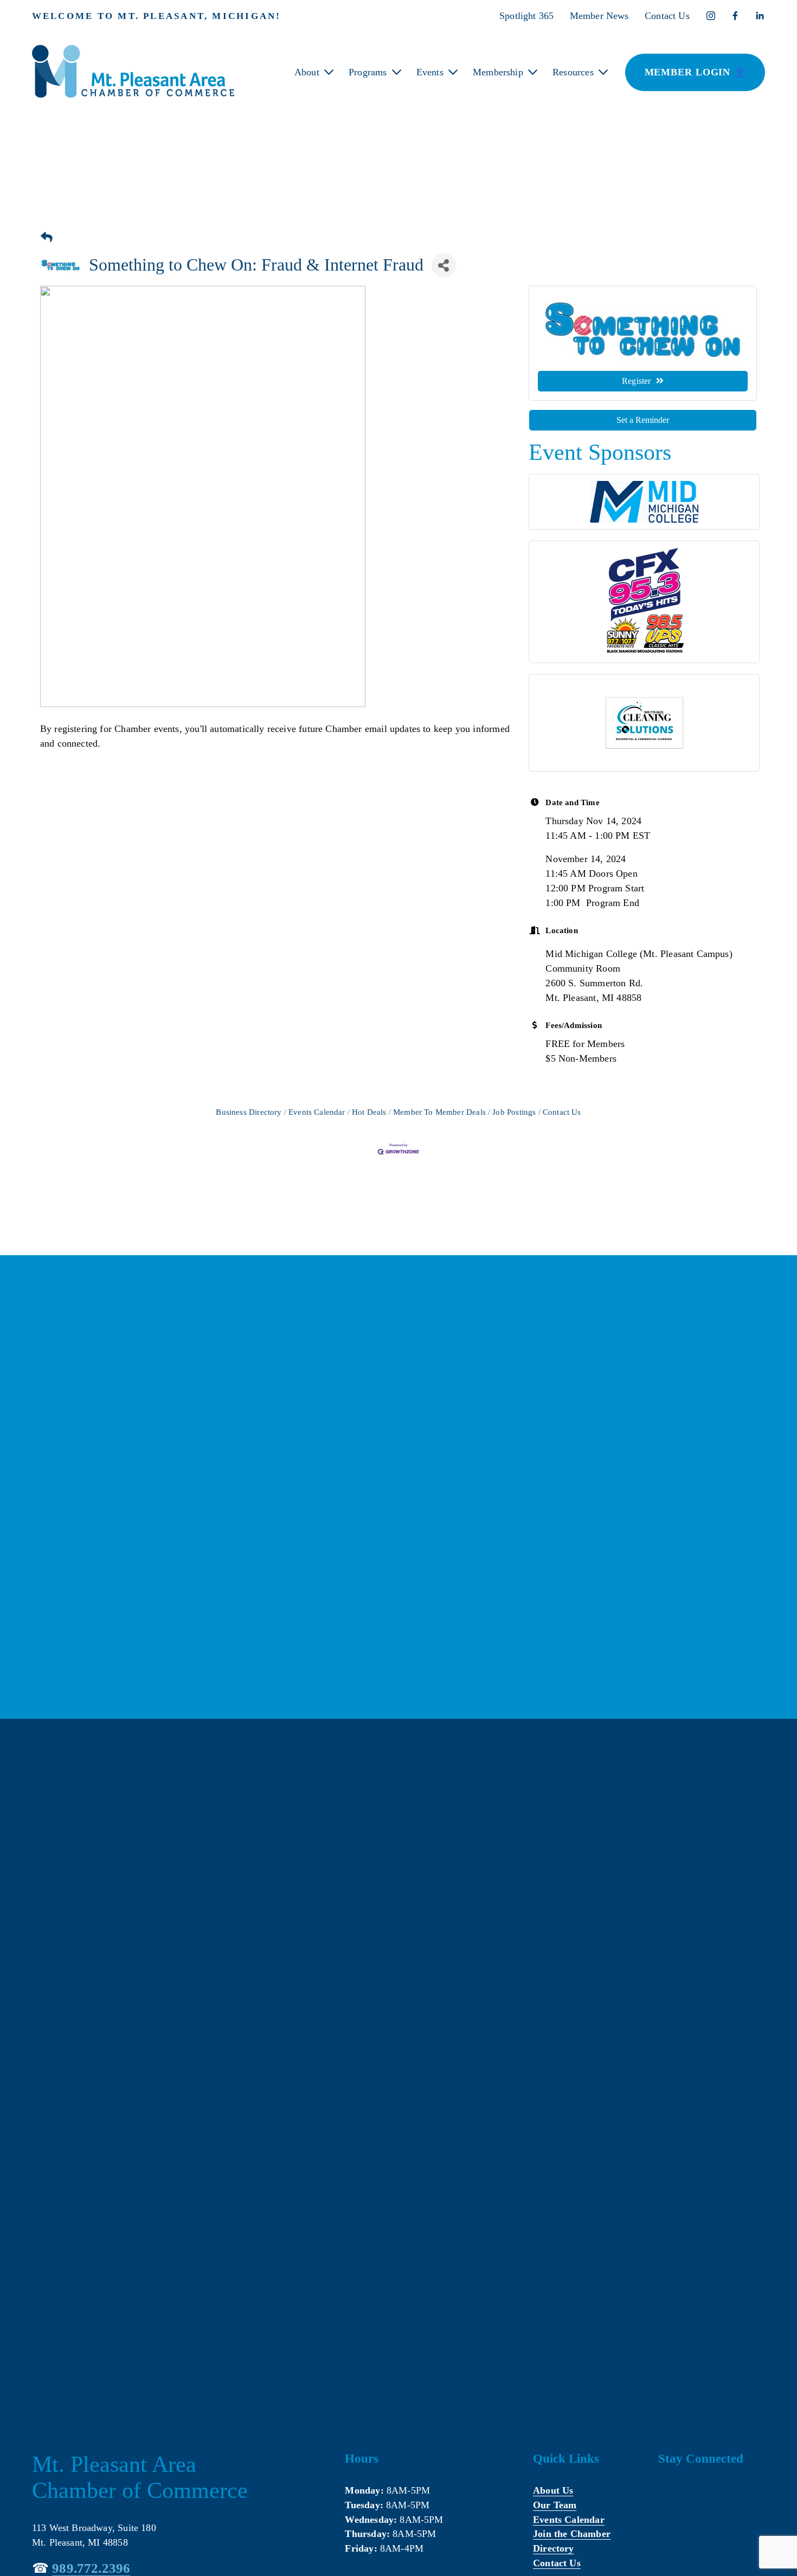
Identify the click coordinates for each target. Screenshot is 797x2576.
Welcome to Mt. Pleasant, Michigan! (157, 16)
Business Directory (249, 1112)
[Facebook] (735, 16)
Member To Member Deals (439, 1112)
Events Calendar (317, 1112)
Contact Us (667, 16)
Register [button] (636, 381)
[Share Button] (444, 265)
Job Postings (514, 1112)
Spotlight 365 (526, 16)
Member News (599, 16)
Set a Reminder (643, 420)
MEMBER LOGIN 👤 (695, 72)
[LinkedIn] (760, 16)
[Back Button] (47, 238)
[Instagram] (711, 16)
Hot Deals (369, 1112)
